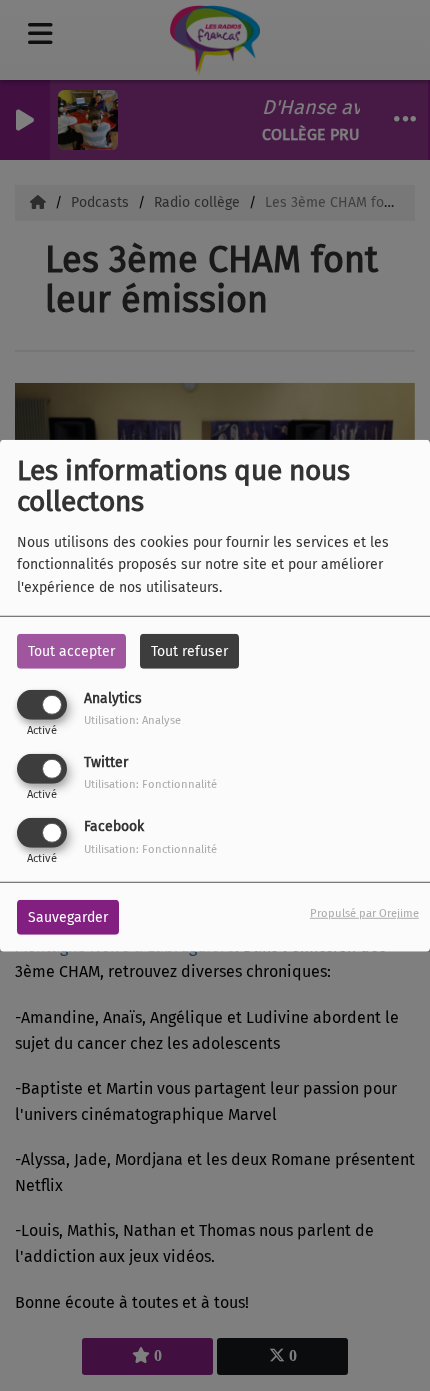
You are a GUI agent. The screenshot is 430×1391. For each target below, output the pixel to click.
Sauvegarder (68, 917)
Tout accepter (71, 650)
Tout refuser (189, 650)
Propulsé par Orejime (364, 913)
